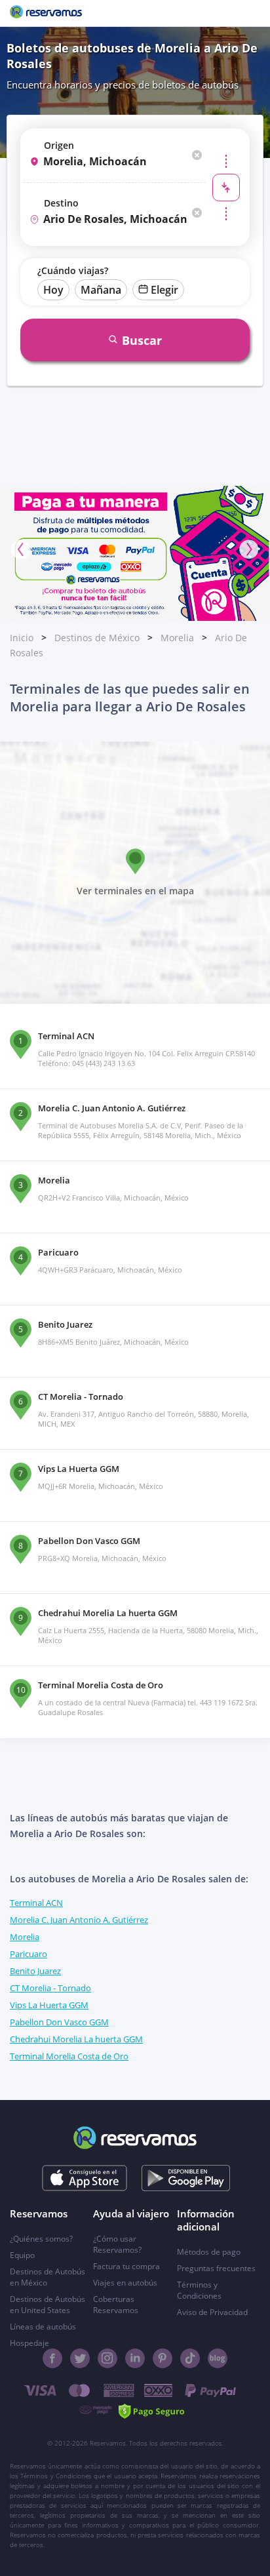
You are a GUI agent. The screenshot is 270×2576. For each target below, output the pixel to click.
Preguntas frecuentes (216, 2268)
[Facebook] (52, 2358)
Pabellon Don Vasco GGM (59, 2022)
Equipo (22, 2255)
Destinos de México (97, 638)
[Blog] (218, 2358)
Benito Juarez (35, 1971)
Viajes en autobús (125, 2283)
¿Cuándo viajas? (73, 270)
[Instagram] (107, 2358)
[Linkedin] (135, 2358)
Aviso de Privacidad (212, 2312)
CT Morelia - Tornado (50, 1988)
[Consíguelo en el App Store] (85, 2178)
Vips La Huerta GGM (49, 2005)
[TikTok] (190, 2358)
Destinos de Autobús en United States (48, 2305)
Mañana (101, 290)
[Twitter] (80, 2358)
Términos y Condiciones (199, 2290)
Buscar (142, 340)
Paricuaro (29, 1954)
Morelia (177, 638)
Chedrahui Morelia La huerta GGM (76, 2039)
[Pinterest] (163, 2358)
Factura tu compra (126, 2266)
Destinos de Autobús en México (48, 2277)
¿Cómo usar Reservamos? (117, 2244)
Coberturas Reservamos (116, 2305)
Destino (61, 203)
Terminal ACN (36, 1903)
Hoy (53, 290)
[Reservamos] (46, 13)
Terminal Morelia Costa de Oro (69, 2056)
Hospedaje (29, 2343)
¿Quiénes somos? (41, 2239)
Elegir (164, 290)
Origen (59, 145)
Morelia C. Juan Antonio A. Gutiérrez (79, 1920)
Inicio (22, 638)
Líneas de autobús (43, 2327)
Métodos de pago (209, 2252)
